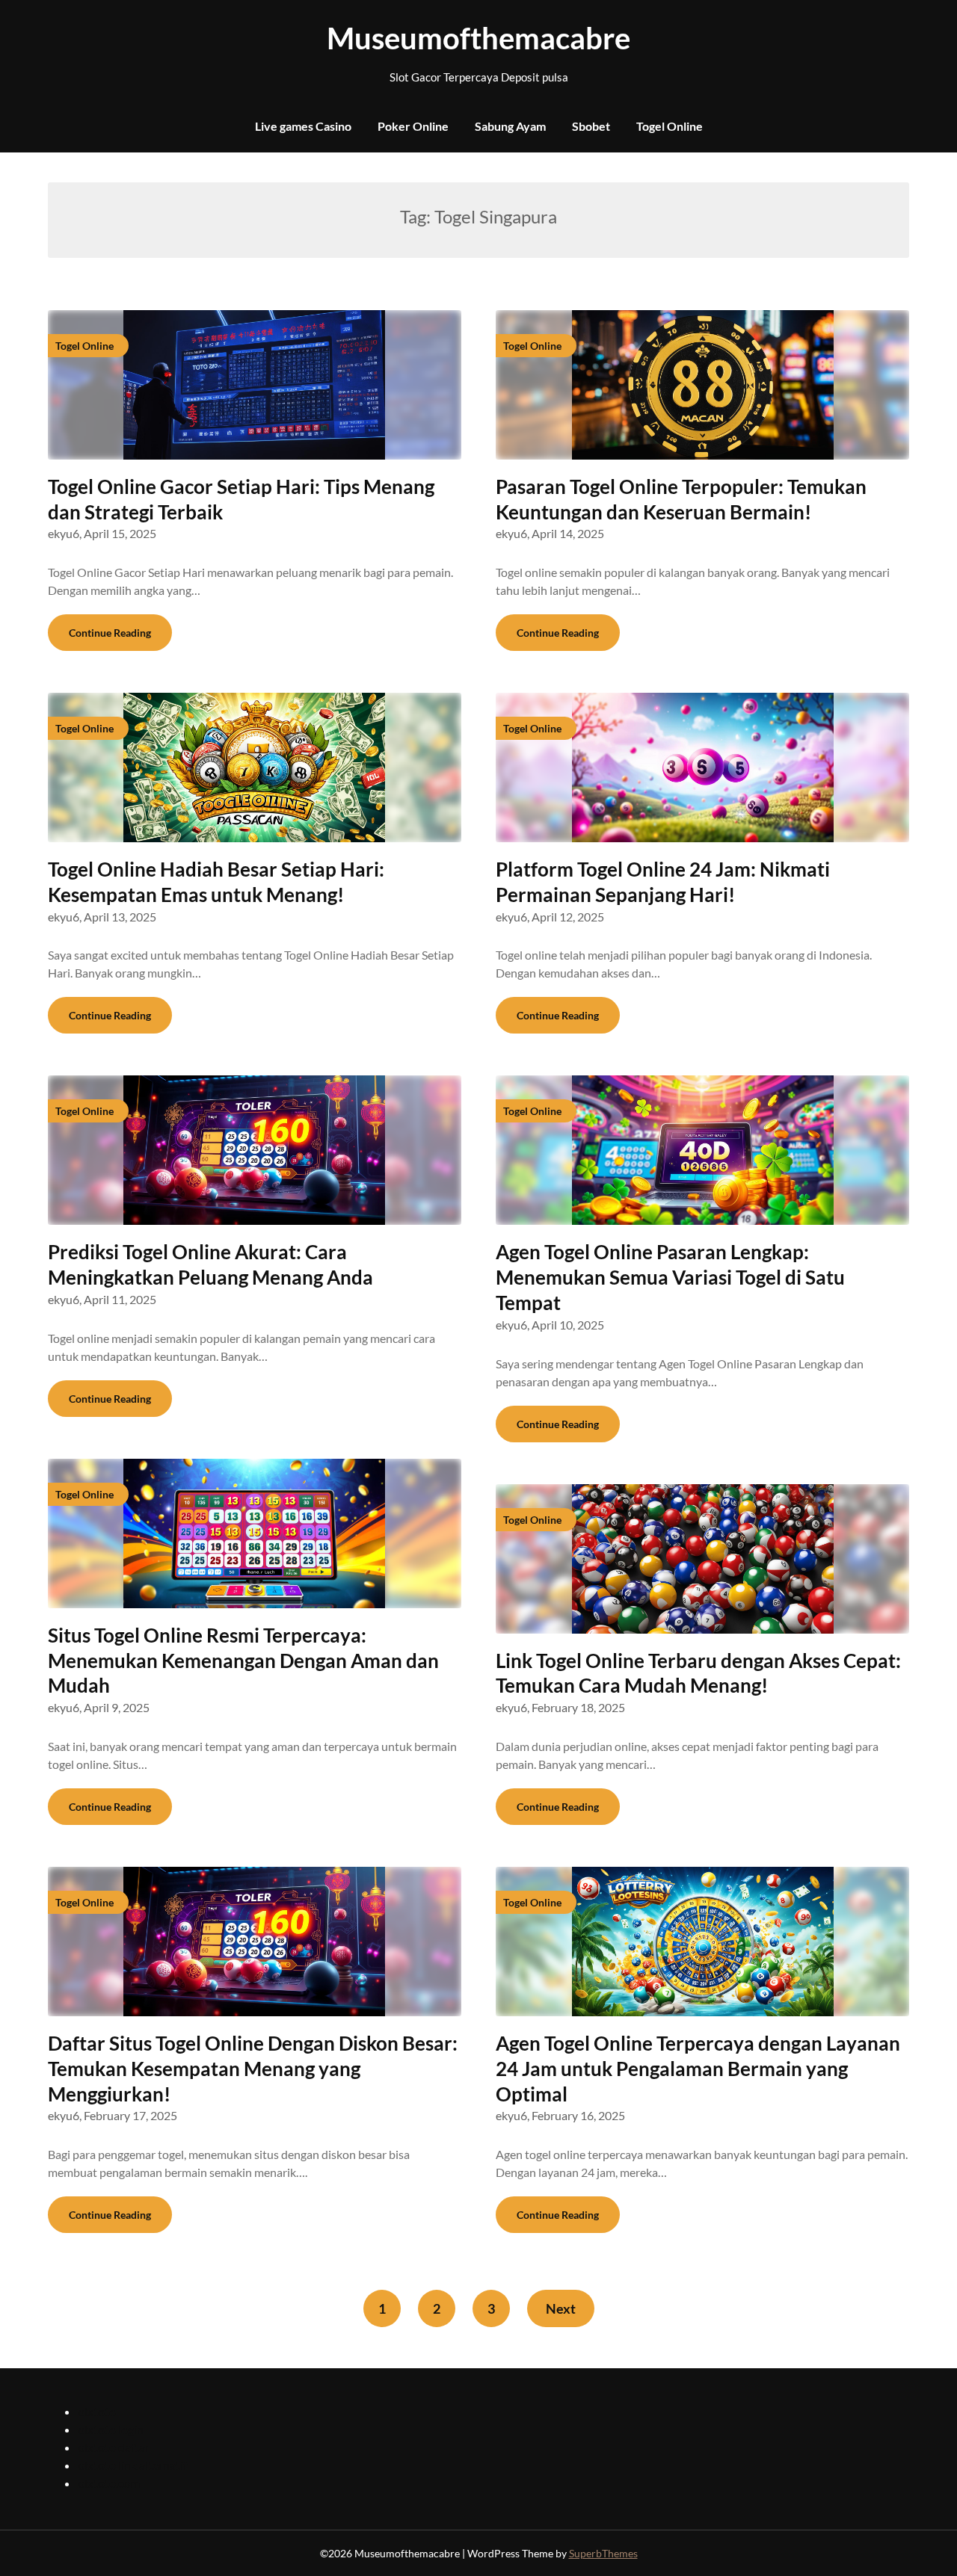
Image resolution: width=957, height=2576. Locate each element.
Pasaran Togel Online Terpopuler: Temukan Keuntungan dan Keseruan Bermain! (681, 499)
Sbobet (591, 126)
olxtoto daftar (114, 2447)
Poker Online (413, 126)
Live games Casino (303, 126)
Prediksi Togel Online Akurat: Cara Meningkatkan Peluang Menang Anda (210, 1264)
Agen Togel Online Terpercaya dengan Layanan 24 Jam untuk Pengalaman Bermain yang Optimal (698, 2069)
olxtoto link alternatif (132, 2465)
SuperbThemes (603, 2553)
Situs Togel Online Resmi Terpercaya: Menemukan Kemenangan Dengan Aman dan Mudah (243, 1661)
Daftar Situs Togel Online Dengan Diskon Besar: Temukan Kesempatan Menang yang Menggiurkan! (253, 2069)
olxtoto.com (109, 2483)
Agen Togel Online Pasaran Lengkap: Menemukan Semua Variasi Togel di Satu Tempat (670, 1277)
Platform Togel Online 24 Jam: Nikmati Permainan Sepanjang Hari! (663, 882)
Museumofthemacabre (478, 38)
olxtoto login (111, 2429)
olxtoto (97, 2411)
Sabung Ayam (510, 126)
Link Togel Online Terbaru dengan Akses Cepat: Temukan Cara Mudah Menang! (698, 1673)
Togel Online (670, 126)
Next (561, 2308)
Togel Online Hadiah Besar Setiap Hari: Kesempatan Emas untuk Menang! (216, 882)
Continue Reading (110, 633)
